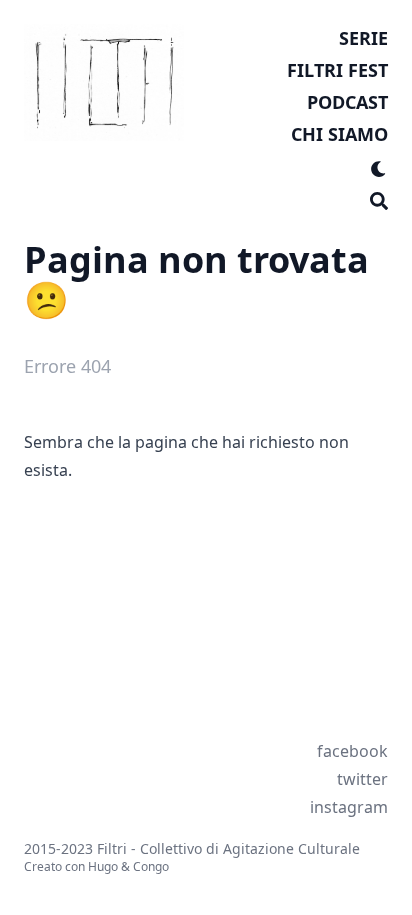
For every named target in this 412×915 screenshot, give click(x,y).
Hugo (103, 866)
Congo (151, 866)
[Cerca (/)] (379, 198)
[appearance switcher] (379, 166)
